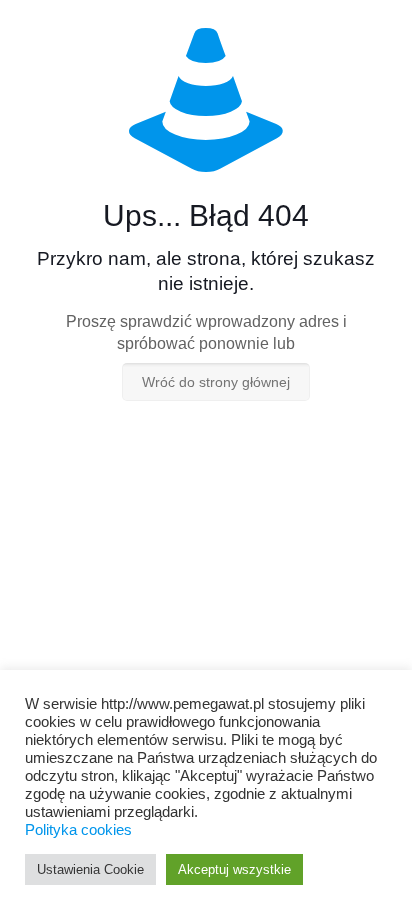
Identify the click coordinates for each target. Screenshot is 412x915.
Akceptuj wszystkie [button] (234, 869)
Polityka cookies (78, 830)
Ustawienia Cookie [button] (90, 869)
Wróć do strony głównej (216, 382)
